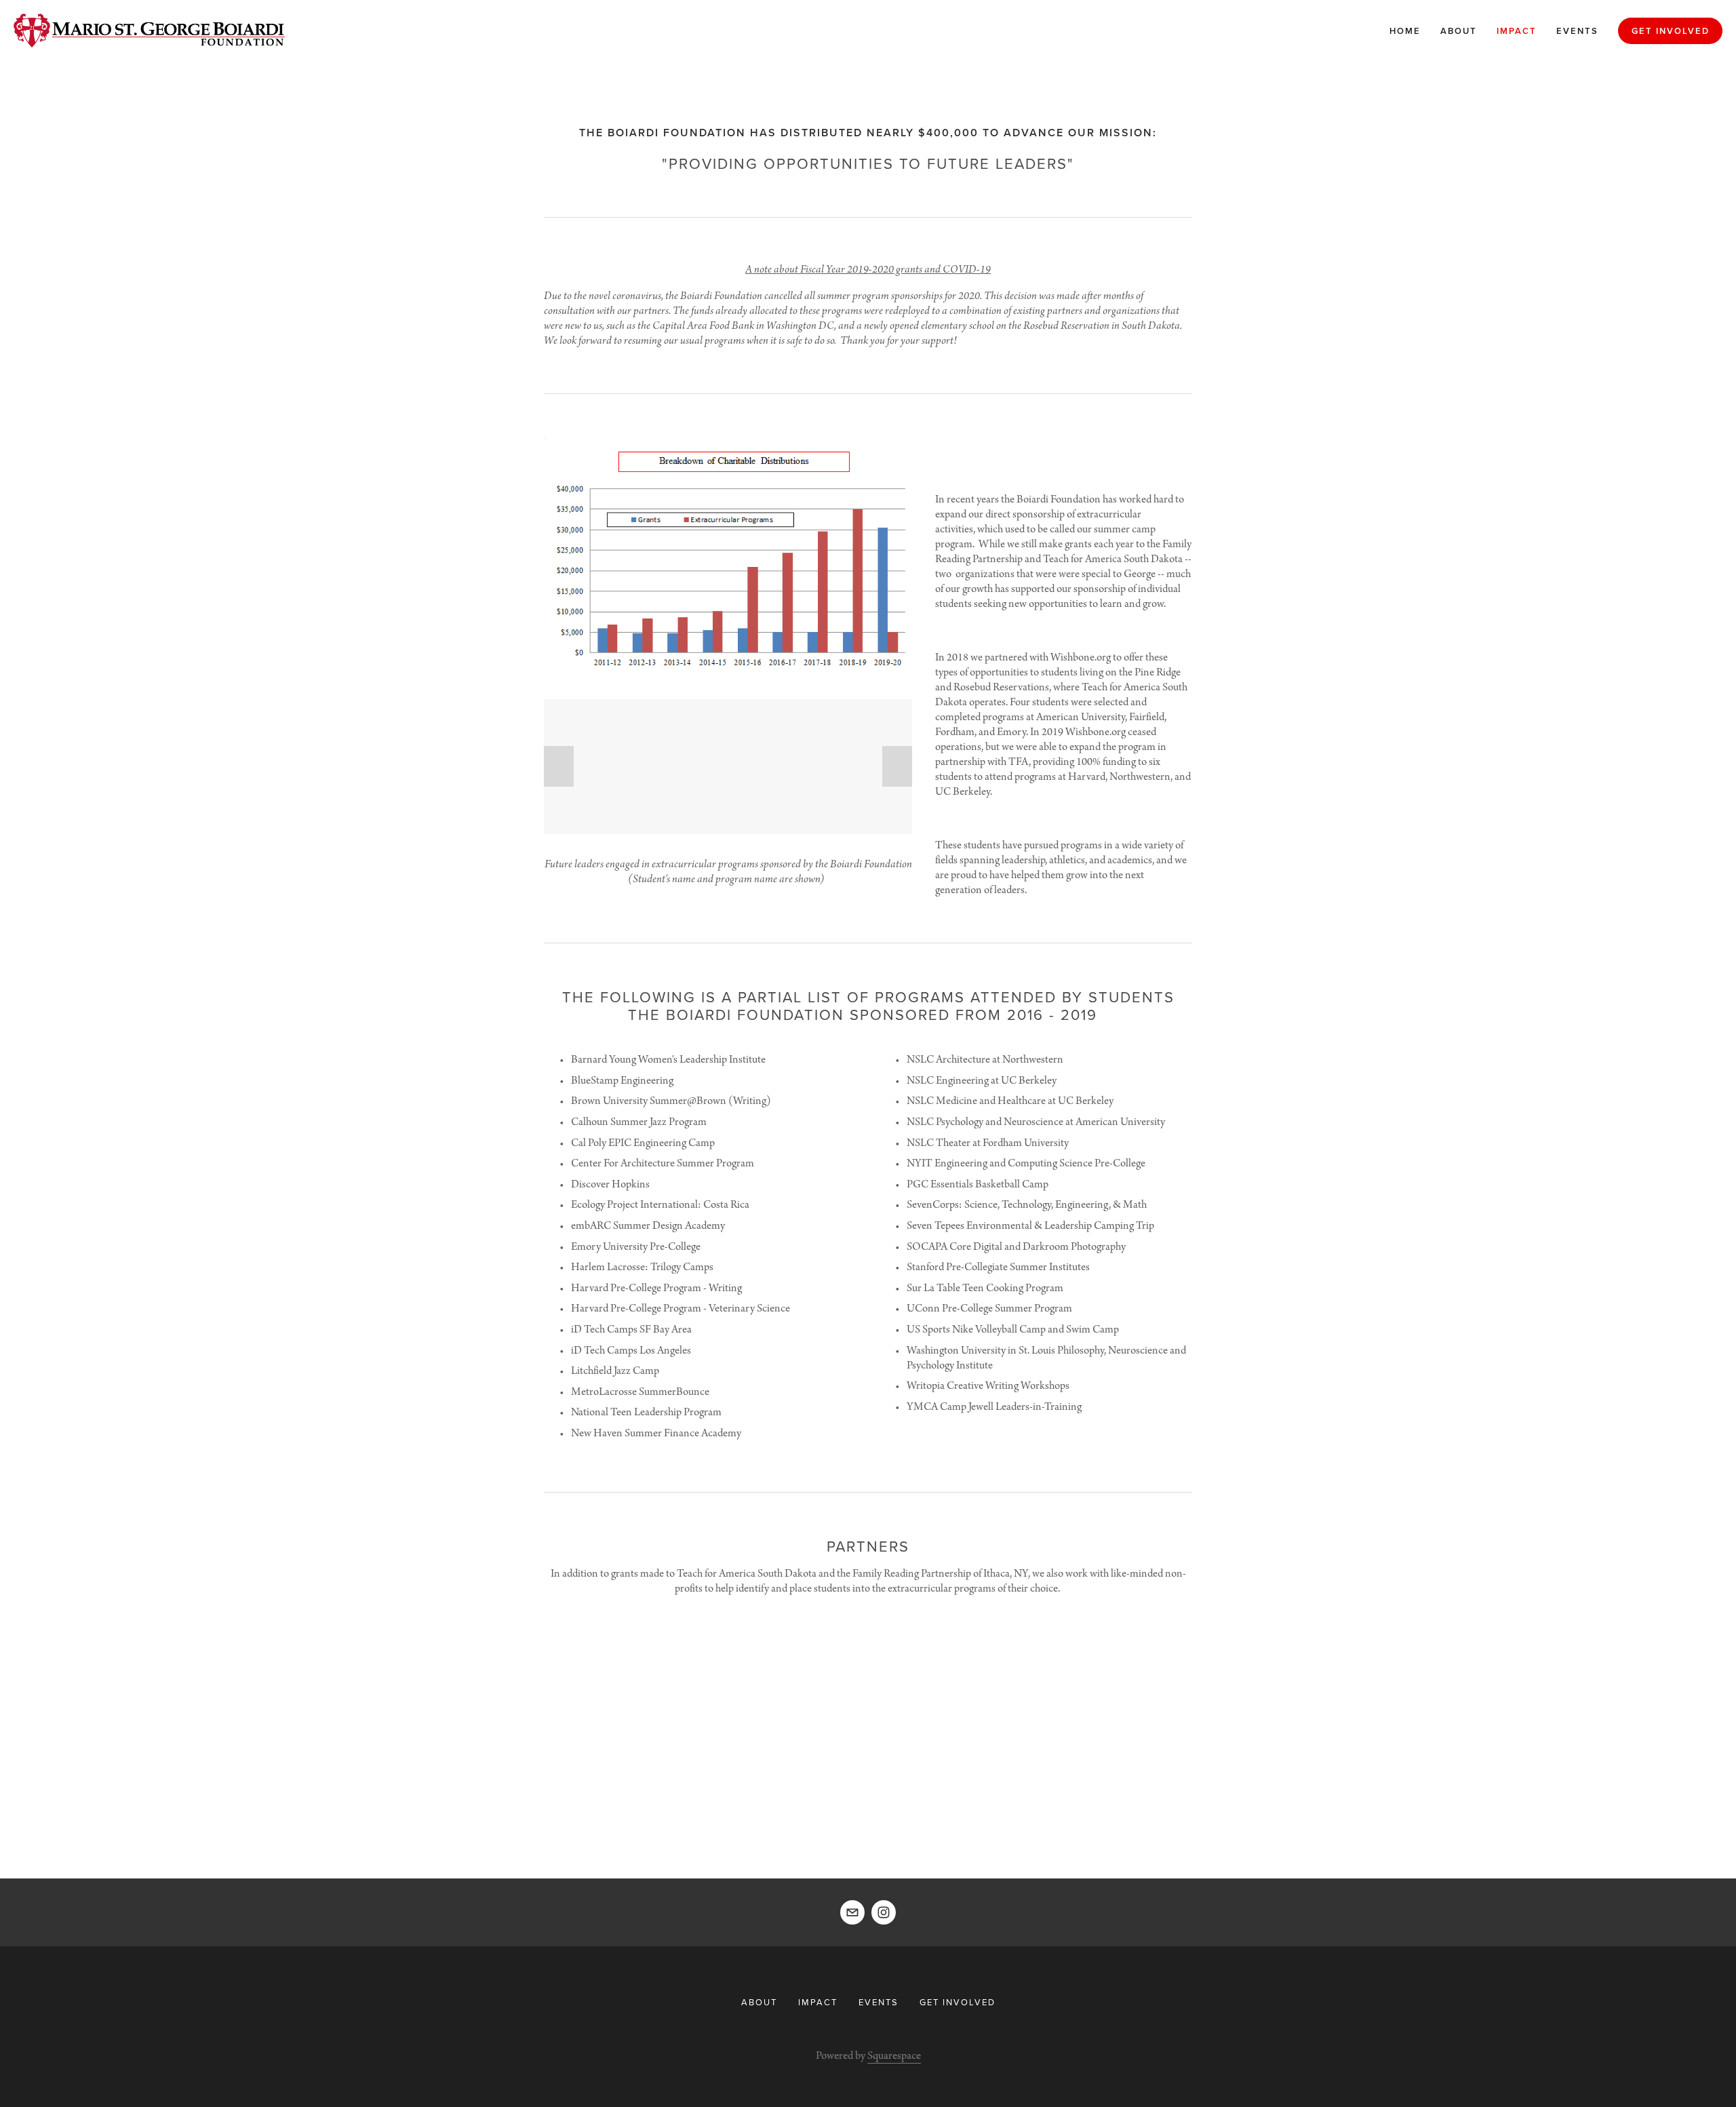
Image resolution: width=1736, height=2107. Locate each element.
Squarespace (894, 2056)
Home (1405, 31)
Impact (1517, 31)
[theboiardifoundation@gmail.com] (852, 1912)
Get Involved (1671, 31)
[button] (559, 766)
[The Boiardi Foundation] (884, 1912)
